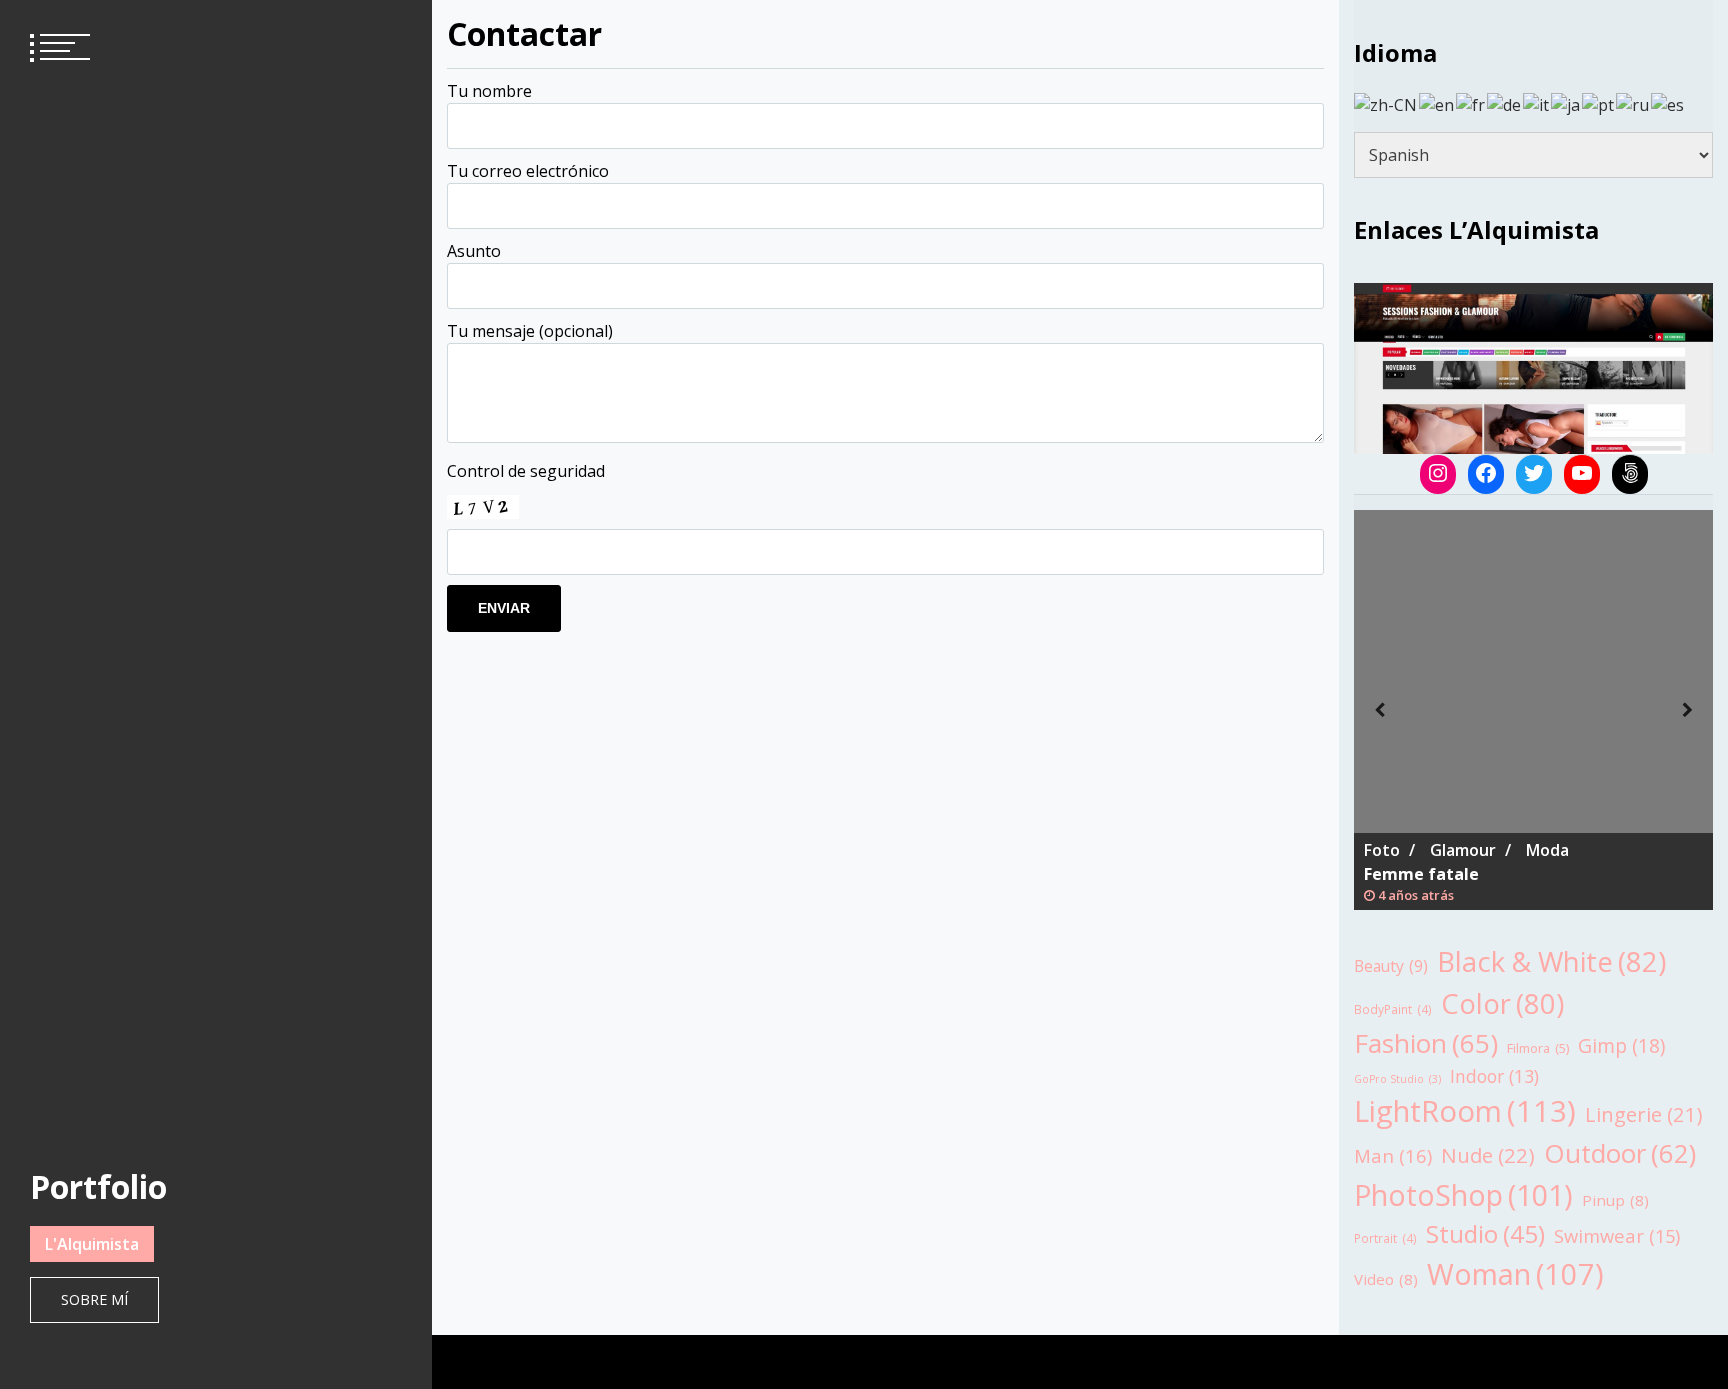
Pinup (1615, 1200)
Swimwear (1617, 1235)
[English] (1437, 103)
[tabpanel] (1533, 710)
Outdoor (1620, 1153)
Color (1502, 1003)
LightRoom (1465, 1111)
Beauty (1391, 966)
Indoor (1494, 1076)
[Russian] (1633, 103)
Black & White (1551, 961)
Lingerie (1644, 1114)
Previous (1379, 710)
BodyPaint (1393, 1009)
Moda (1547, 850)
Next (1688, 710)
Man (1393, 1155)
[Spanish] (1668, 103)
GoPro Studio (1397, 1079)
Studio (1485, 1233)
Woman (1515, 1273)
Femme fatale (1421, 874)
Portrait (1385, 1238)
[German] (1505, 103)
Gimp (1621, 1045)
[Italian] (1537, 103)
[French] (1471, 103)
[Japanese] (1566, 103)
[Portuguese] (1599, 103)
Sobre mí (94, 1299)
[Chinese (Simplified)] (1386, 103)
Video (1386, 1279)
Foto (1382, 850)
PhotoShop (1463, 1194)
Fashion (1426, 1043)
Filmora (1538, 1048)
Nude (1488, 1155)
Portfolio (98, 1186)
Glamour (1463, 850)
